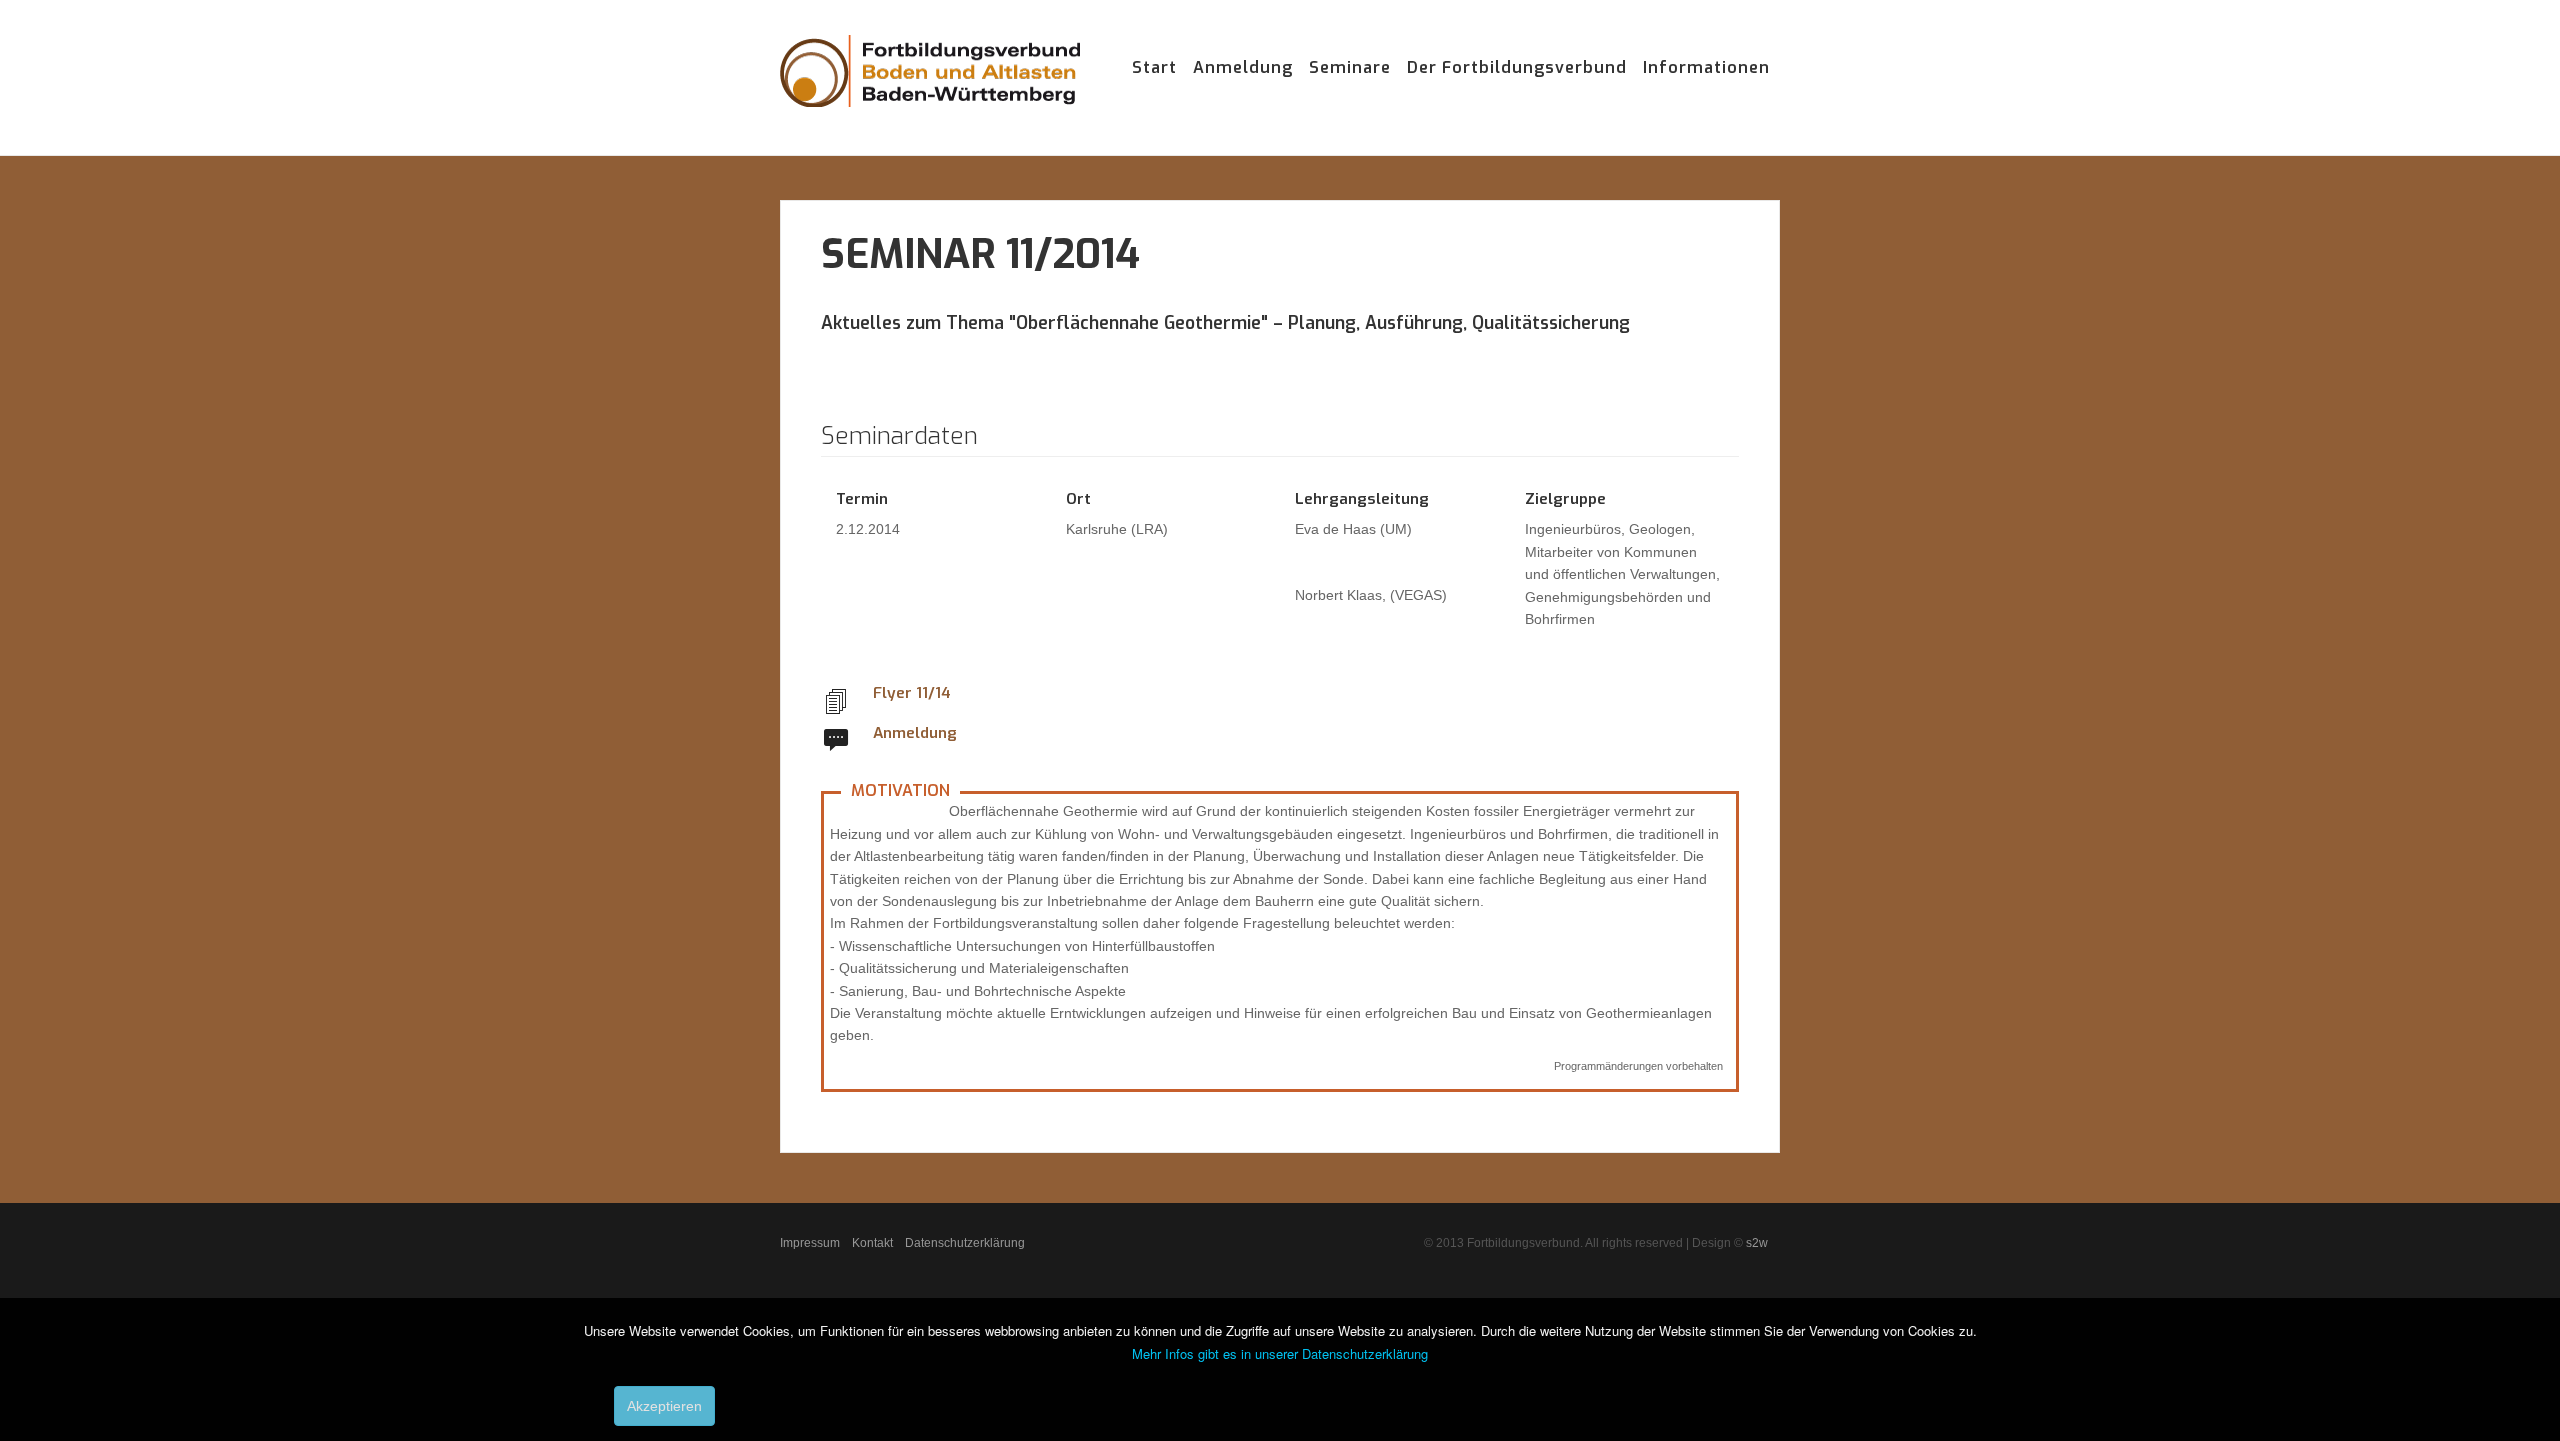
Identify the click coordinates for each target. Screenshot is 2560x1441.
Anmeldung (1243, 67)
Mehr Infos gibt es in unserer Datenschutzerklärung (1280, 1353)
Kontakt (872, 1243)
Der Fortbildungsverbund (1517, 67)
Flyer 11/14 (912, 693)
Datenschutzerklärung (965, 1243)
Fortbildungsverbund (930, 90)
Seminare (1350, 67)
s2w (1757, 1243)
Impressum (810, 1243)
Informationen (1706, 67)
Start (1154, 67)
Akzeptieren (664, 1406)
